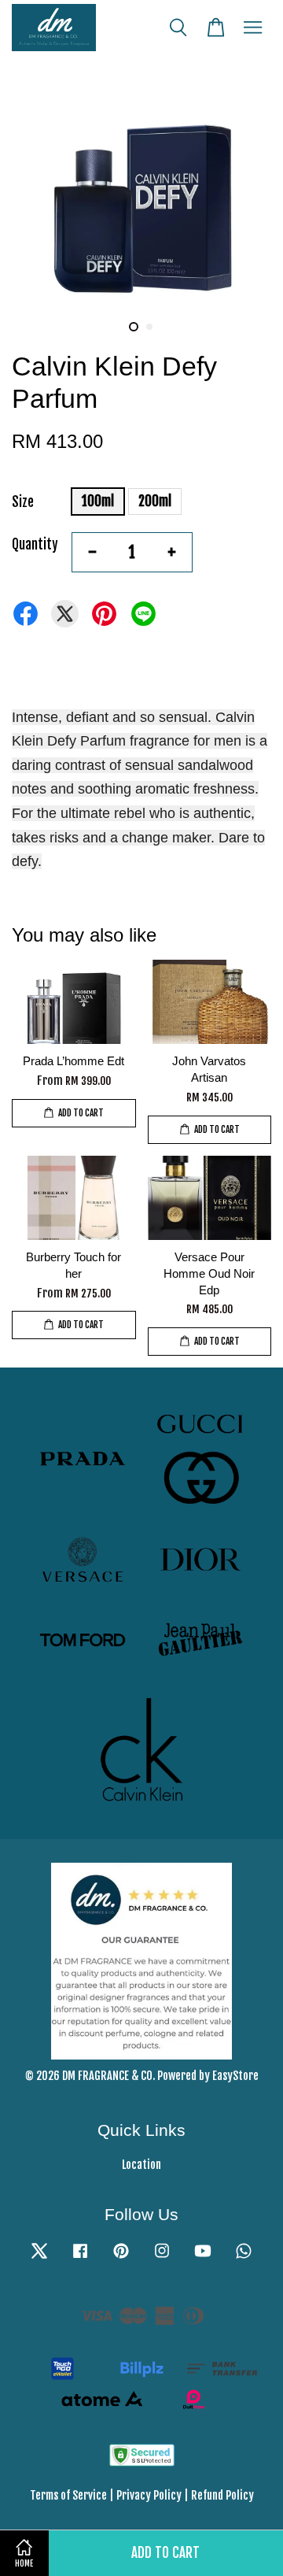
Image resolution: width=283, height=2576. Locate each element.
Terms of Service (68, 2495)
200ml (155, 501)
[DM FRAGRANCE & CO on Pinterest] (121, 2258)
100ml (98, 501)
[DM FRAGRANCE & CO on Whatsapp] (244, 2258)
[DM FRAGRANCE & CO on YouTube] (203, 2258)
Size (23, 502)
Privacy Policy (149, 2495)
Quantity (35, 544)
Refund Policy (222, 2495)
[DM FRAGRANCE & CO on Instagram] (162, 2258)
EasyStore (235, 2076)
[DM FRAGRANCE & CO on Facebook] (80, 2258)
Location (141, 2165)
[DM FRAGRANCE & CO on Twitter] (39, 2258)
